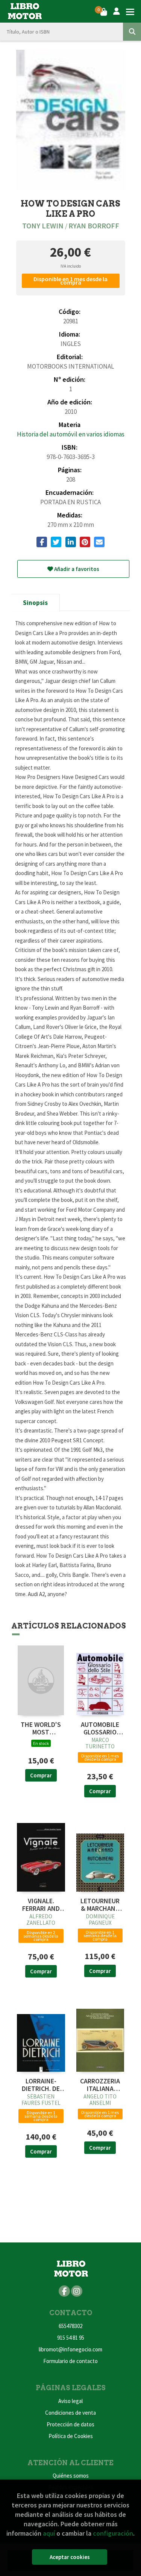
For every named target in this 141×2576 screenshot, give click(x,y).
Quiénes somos (71, 2476)
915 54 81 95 (71, 2338)
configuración (113, 2533)
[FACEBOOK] (64, 2291)
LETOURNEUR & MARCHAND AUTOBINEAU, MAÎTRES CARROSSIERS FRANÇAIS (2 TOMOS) (100, 1905)
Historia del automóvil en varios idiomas (71, 434)
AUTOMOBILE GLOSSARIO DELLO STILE (100, 1728)
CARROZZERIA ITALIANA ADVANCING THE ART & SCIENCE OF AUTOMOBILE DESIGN (100, 2085)
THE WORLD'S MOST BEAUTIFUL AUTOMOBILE (41, 1728)
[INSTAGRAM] (77, 2291)
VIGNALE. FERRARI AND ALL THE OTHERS (41, 1905)
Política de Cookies (71, 2436)
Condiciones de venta (70, 2413)
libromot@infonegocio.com (70, 2349)
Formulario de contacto (70, 2361)
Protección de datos (70, 2424)
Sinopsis (35, 603)
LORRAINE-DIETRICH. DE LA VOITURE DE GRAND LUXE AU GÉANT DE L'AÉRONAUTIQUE (41, 2085)
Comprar (41, 1775)
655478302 (70, 2326)
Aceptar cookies (70, 2557)
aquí (49, 2533)
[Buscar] (132, 32)
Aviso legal (70, 2401)
